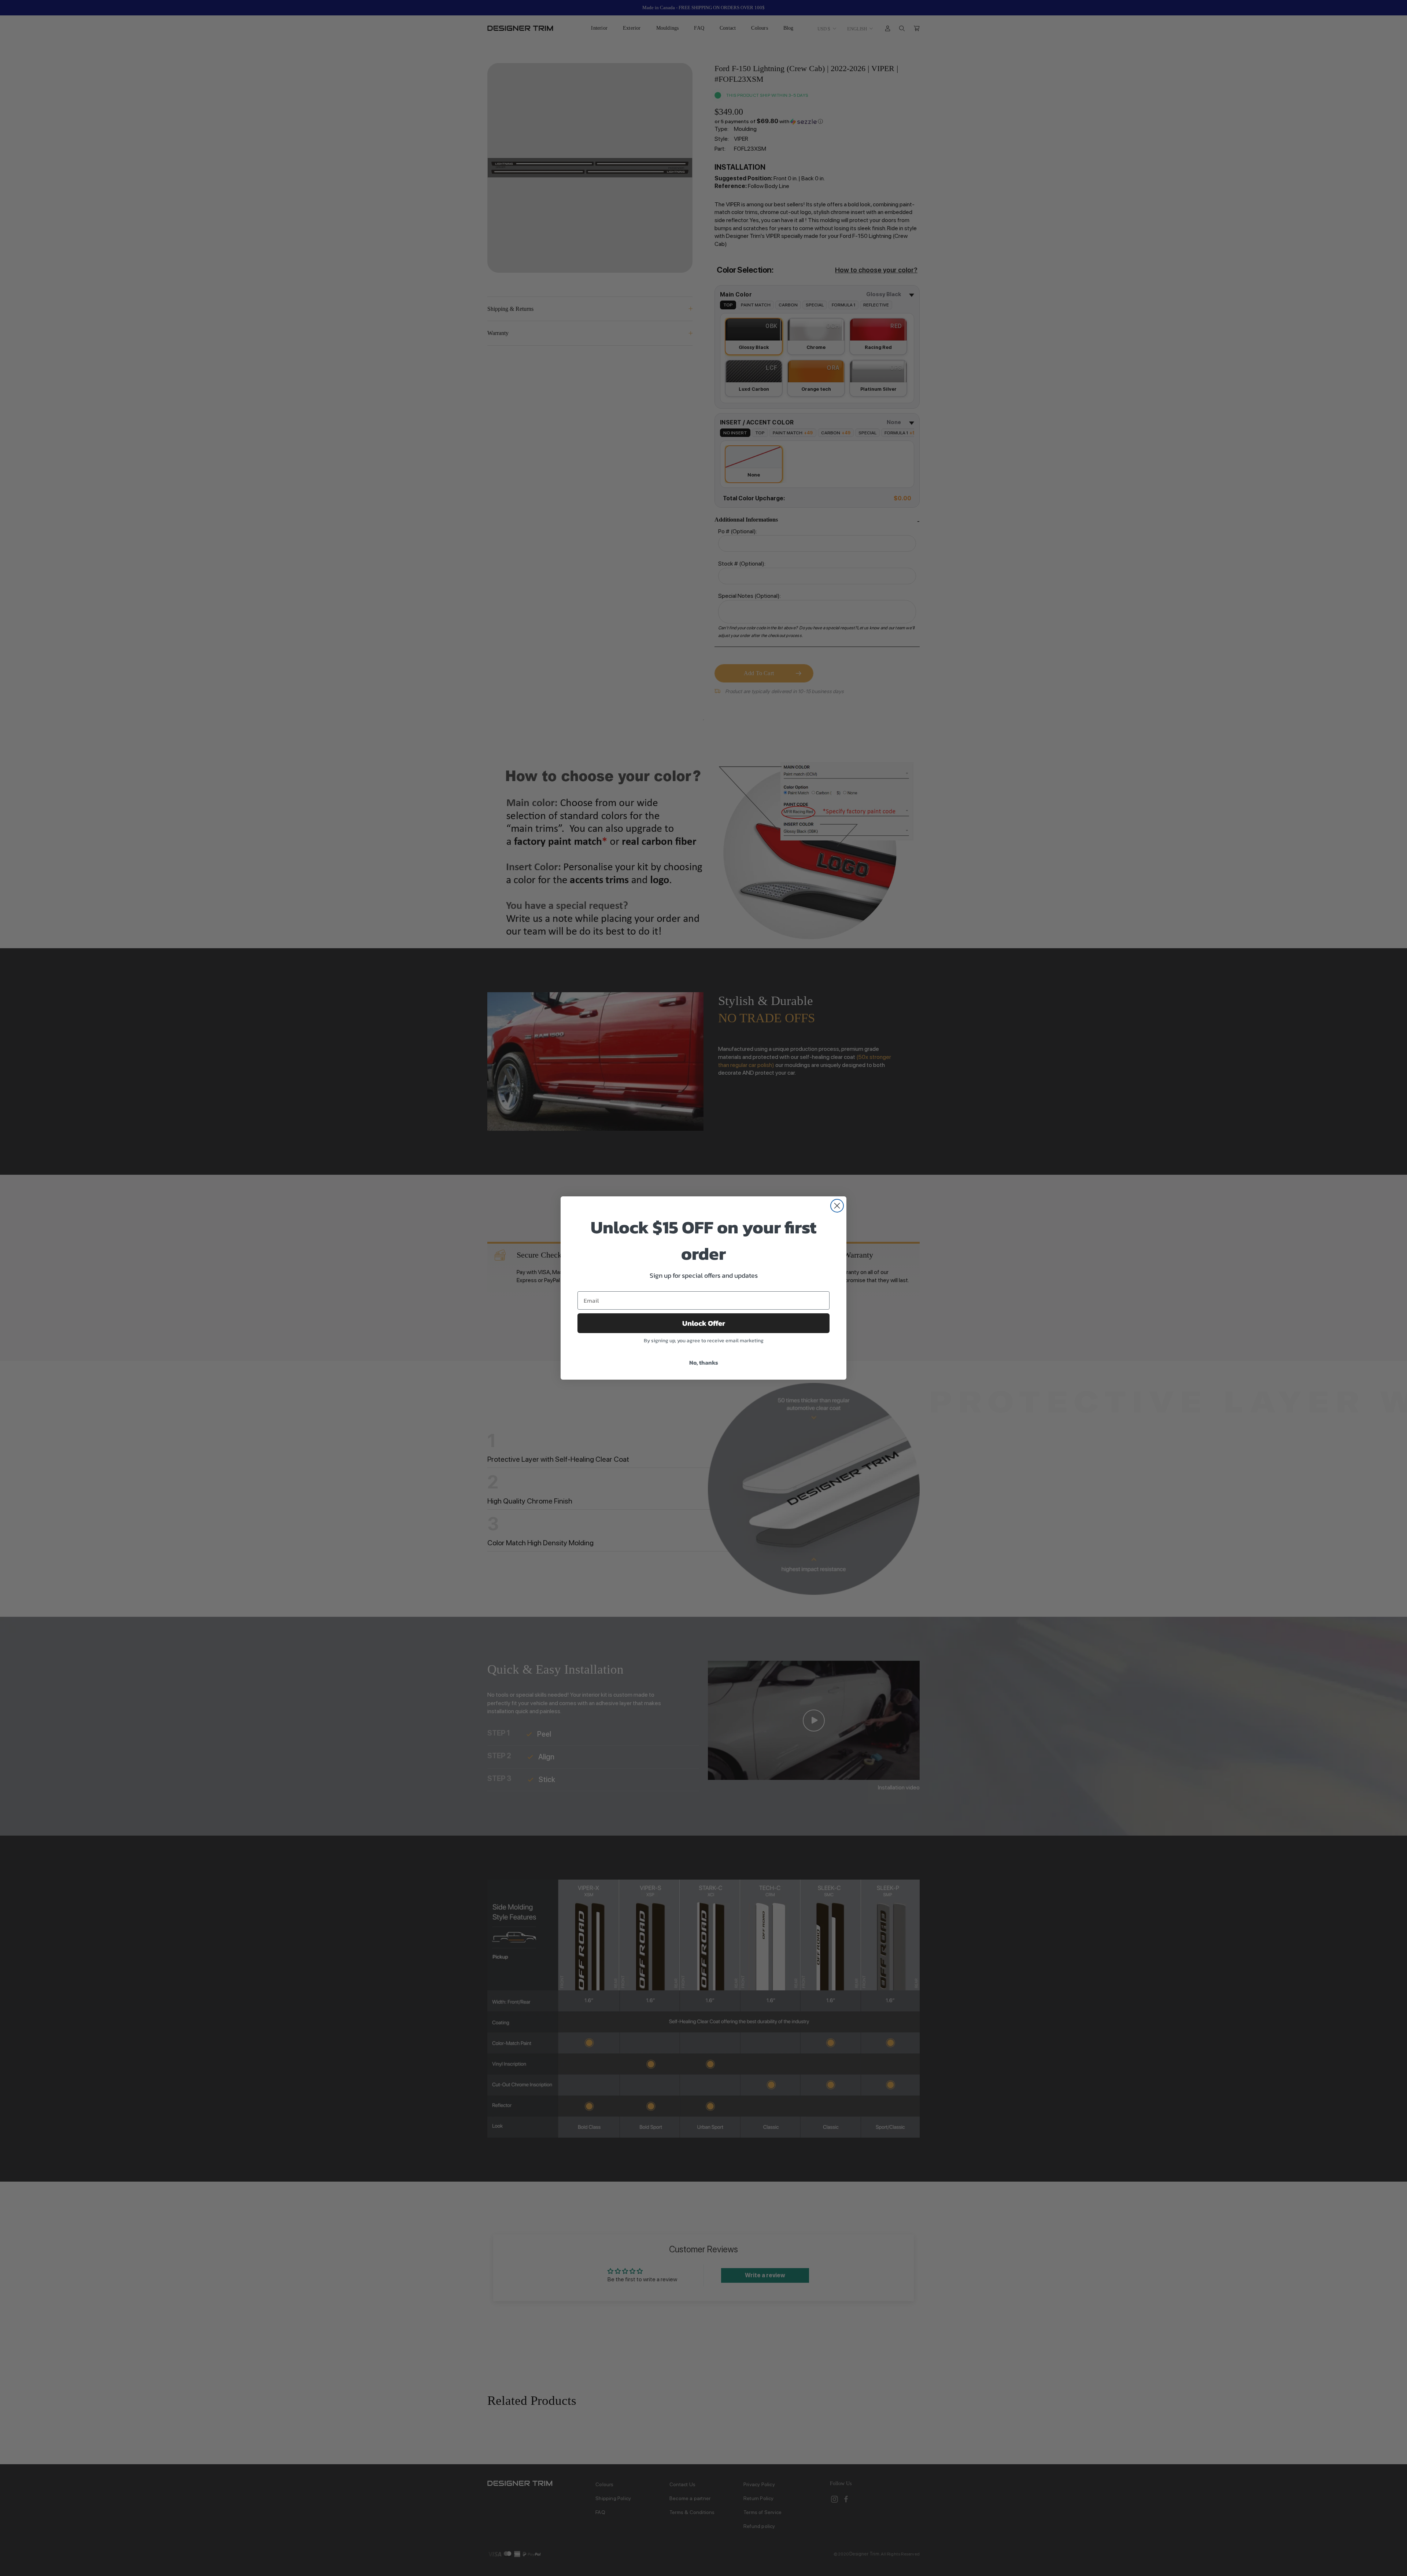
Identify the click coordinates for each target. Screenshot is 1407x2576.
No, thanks (704, 1362)
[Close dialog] (837, 1206)
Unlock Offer (704, 1323)
